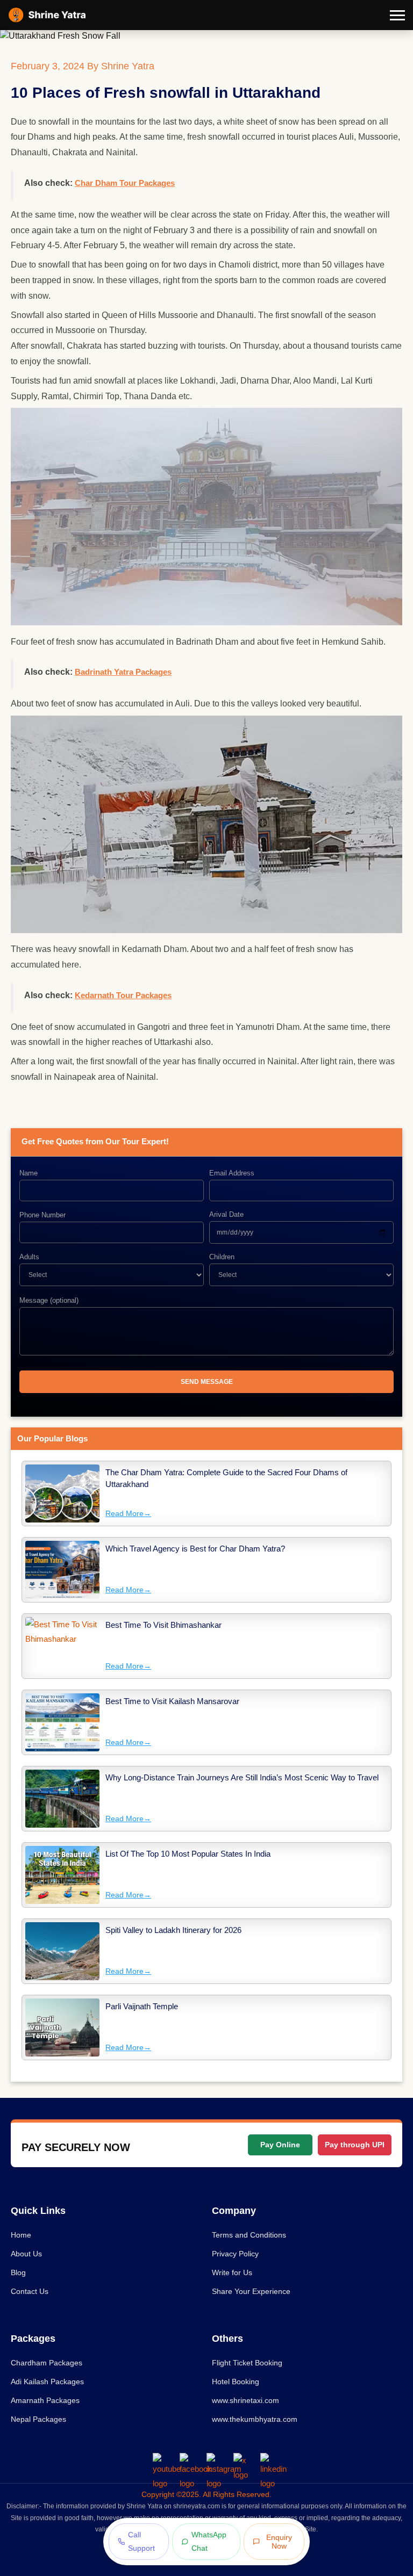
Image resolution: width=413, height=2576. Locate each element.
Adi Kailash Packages (47, 2382)
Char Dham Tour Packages (125, 183)
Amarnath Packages (45, 2400)
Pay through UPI (355, 2145)
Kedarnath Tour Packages (123, 995)
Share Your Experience (251, 2291)
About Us (26, 2254)
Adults (29, 1257)
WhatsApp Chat (209, 2541)
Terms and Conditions (249, 2235)
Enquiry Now (279, 2542)
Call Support (141, 2541)
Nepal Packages (38, 2419)
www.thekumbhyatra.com (255, 2419)
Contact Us (30, 2291)
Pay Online (280, 2145)
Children (222, 1257)
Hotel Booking (236, 2382)
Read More (128, 1513)
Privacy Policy (235, 2254)
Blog (18, 2272)
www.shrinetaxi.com (245, 2400)
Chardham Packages (47, 2363)
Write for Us (232, 2272)
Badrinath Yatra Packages (123, 672)
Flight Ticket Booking (247, 2363)
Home (21, 2235)
